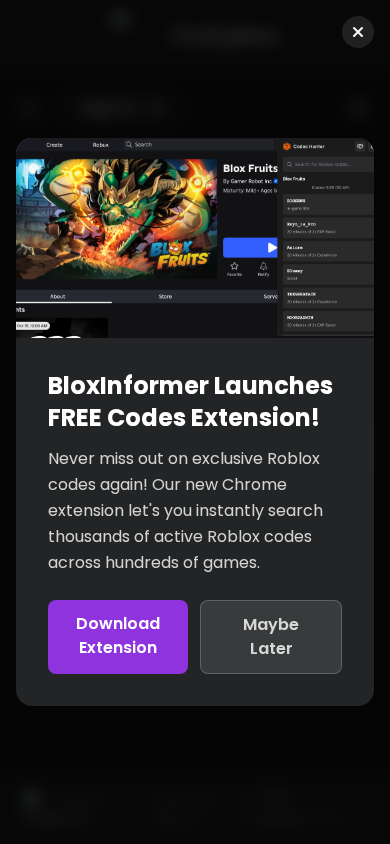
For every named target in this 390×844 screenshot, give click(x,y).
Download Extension (118, 635)
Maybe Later (271, 636)
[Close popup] (358, 32)
